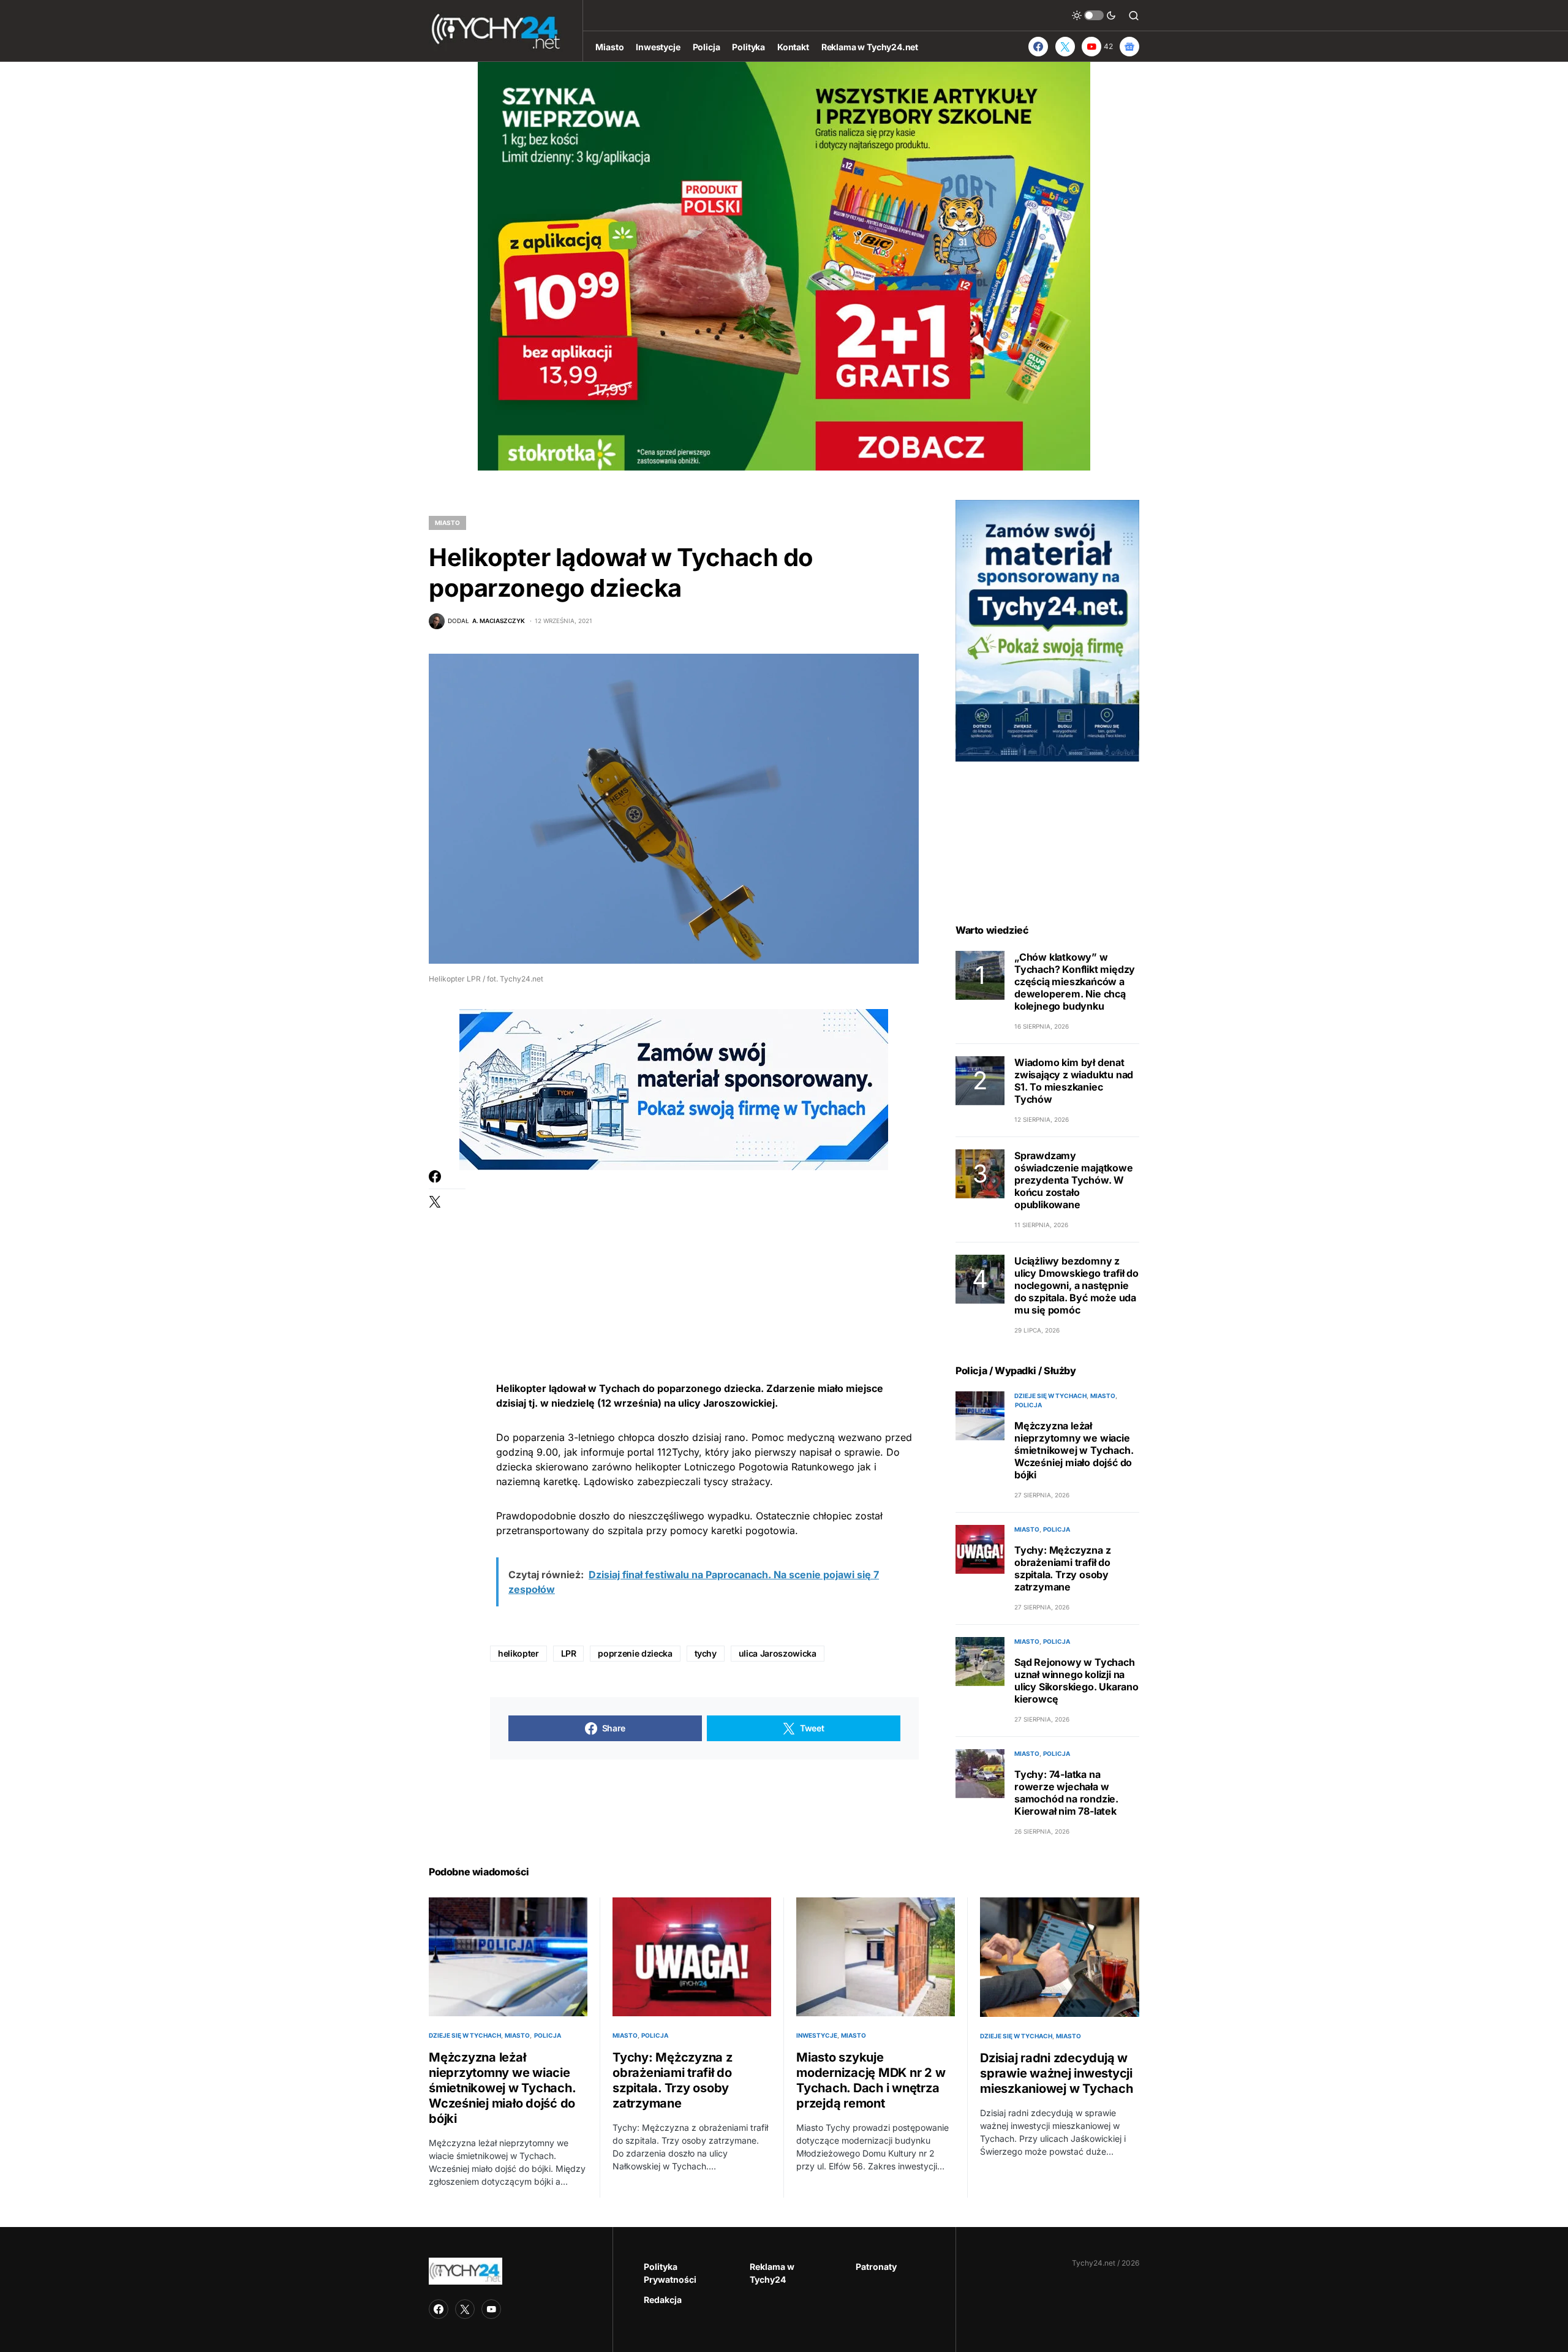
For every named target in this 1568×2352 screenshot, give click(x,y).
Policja (1028, 1405)
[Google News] (1129, 47)
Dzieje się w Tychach (1050, 1396)
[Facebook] (1038, 47)
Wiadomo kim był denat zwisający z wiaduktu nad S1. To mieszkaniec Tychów (1074, 1081)
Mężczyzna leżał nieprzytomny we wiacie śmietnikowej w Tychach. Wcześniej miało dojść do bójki (1074, 1450)
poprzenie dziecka (635, 1653)
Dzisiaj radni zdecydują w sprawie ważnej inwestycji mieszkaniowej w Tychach (1056, 2073)
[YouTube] (491, 2309)
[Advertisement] (704, 1256)
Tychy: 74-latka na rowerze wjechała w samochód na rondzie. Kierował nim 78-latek (1066, 1793)
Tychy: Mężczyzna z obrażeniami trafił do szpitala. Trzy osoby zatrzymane (1062, 1568)
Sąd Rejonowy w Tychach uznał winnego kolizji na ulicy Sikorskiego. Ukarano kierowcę (1076, 1681)
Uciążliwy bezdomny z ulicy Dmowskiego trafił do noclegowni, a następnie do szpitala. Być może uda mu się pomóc (1076, 1285)
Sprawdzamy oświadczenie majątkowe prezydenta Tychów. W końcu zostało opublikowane (1074, 1180)
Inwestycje (817, 2035)
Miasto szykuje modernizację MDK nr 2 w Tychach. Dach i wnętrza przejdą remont (871, 2080)
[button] (1094, 15)
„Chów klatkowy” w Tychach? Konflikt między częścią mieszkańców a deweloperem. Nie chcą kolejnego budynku (1075, 981)
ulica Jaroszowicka (778, 1653)
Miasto (447, 523)
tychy (706, 1653)
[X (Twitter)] (1065, 47)
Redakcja (663, 2300)
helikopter (518, 1653)
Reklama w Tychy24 (772, 2273)
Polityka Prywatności (670, 2273)
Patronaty (876, 2267)
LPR (569, 1653)
